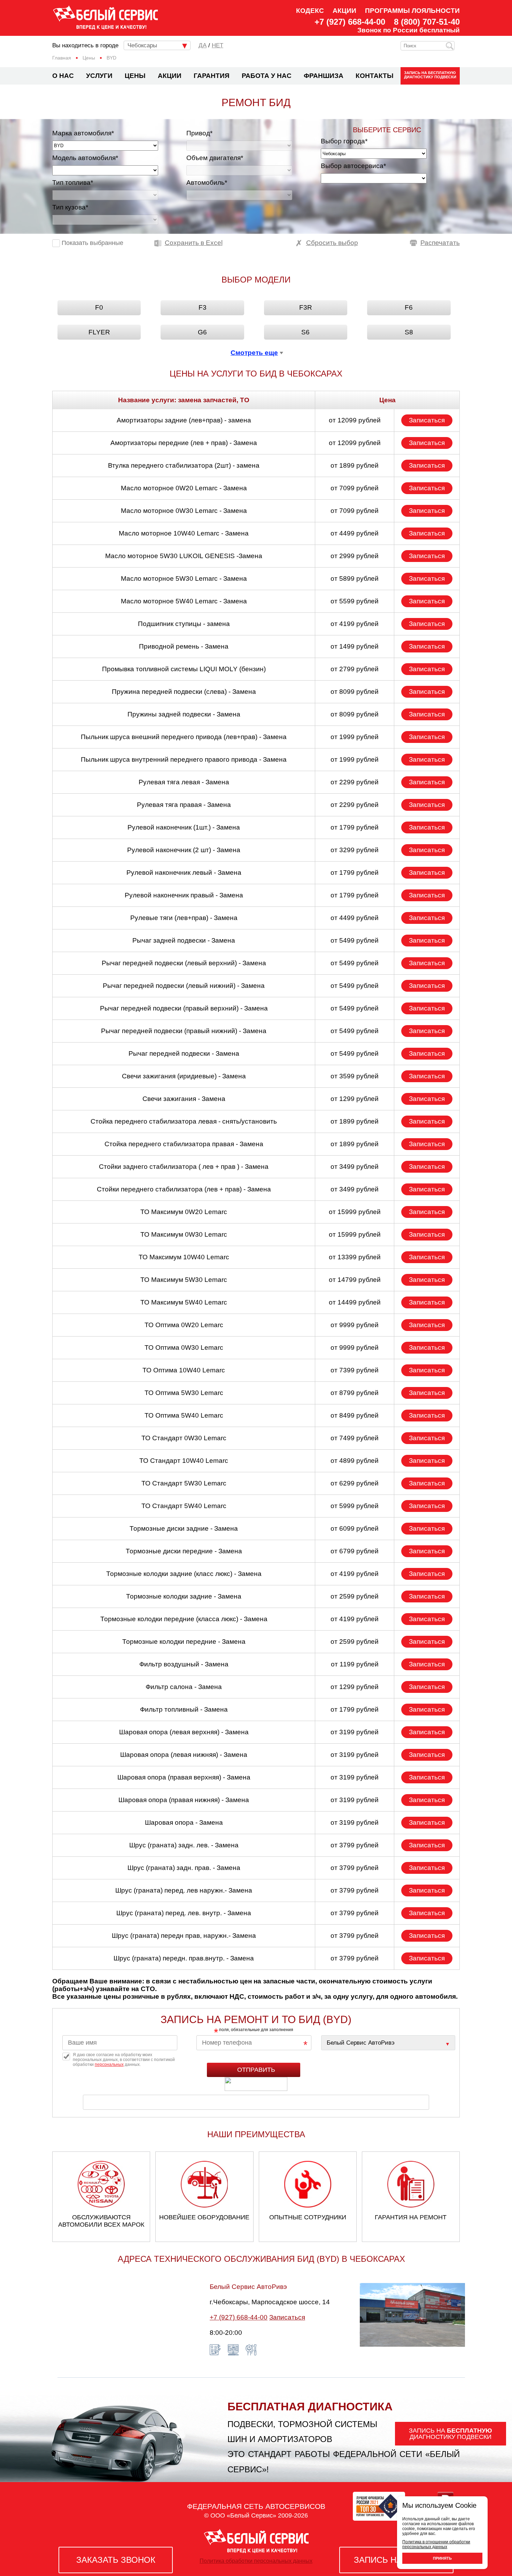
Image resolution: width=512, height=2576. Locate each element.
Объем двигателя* (215, 158)
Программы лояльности (412, 11)
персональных (109, 2064)
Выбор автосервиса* (353, 166)
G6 (202, 332)
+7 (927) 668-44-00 (350, 22)
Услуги (99, 76)
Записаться (427, 420)
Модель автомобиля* (85, 158)
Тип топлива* (73, 183)
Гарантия (212, 76)
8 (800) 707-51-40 (427, 22)
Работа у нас (267, 76)
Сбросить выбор (332, 243)
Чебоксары (142, 45)
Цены (135, 76)
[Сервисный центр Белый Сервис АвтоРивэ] (388, 2043)
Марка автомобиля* (83, 133)
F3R (306, 307)
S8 (409, 332)
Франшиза (324, 76)
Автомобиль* (207, 183)
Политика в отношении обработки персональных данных (436, 2544)
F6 (409, 307)
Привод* (199, 133)
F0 (99, 307)
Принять (442, 2558)
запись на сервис (396, 2560)
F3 (203, 307)
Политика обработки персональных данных (256, 2561)
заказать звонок (116, 2560)
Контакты (375, 76)
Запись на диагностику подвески (430, 75)
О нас (63, 76)
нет (218, 45)
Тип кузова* (70, 207)
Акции (344, 11)
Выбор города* (344, 141)
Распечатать (440, 243)
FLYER (99, 332)
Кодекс (310, 11)
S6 (305, 332)
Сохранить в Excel (194, 243)
